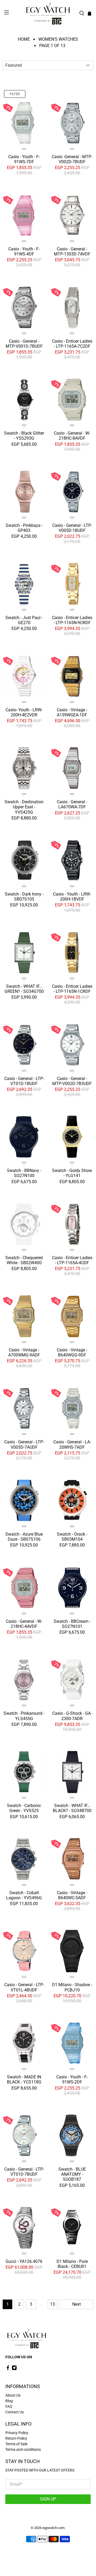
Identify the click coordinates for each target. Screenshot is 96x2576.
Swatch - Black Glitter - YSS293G (24, 436)
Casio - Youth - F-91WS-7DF (24, 159)
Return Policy (16, 2438)
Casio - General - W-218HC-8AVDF (72, 436)
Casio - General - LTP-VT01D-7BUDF (24, 2172)
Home (24, 39)
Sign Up (48, 2499)
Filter (15, 94)
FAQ (9, 2406)
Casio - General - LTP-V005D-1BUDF (72, 528)
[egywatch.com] (48, 13)
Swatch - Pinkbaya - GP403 (24, 528)
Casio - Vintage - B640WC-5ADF (72, 1895)
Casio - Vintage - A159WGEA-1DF (72, 712)
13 (53, 2304)
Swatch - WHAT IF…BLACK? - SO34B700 (72, 1808)
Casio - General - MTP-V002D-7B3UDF (72, 1081)
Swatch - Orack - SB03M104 (72, 1537)
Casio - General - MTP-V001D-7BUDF (24, 344)
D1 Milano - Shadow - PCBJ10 (72, 1987)
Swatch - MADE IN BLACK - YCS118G (24, 2079)
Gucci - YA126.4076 (24, 2261)
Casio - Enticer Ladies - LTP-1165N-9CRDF (72, 620)
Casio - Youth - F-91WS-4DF (24, 251)
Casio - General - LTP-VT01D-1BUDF (24, 1081)
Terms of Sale (16, 2444)
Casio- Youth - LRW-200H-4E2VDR (24, 712)
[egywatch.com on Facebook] (8, 2369)
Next (77, 2304)
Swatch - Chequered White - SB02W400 (24, 1260)
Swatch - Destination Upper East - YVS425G (24, 807)
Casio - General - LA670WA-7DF (72, 804)
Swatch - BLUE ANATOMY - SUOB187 (72, 2174)
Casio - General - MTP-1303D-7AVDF (72, 251)
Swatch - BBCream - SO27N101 (72, 1624)
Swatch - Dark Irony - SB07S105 (24, 897)
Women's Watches (58, 39)
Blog (9, 2401)
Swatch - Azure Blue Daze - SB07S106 (24, 1537)
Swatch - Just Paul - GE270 (24, 620)
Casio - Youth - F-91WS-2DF (72, 2079)
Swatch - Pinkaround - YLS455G (24, 1716)
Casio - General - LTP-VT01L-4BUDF (24, 1987)
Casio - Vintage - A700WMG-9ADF (24, 1352)
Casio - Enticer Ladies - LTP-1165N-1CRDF (72, 989)
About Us (13, 2395)
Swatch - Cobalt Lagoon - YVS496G (24, 1895)
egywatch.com (53, 2528)
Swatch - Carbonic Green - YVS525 (24, 1808)
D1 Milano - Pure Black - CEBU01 (72, 2264)
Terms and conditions (23, 2449)
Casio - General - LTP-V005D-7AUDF (24, 1444)
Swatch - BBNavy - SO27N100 (24, 1173)
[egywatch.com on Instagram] (14, 2369)
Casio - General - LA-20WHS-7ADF (72, 1444)
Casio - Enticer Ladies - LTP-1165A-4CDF (72, 1260)
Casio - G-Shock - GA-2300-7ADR (72, 1716)
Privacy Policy (17, 2433)
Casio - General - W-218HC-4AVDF (24, 1624)
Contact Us (15, 2412)
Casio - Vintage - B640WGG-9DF (72, 1352)
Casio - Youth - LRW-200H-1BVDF (72, 897)
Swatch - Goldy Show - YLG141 (72, 1173)
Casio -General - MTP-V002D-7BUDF (72, 159)
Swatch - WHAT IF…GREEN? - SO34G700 (24, 989)
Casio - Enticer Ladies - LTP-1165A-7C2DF (72, 344)
